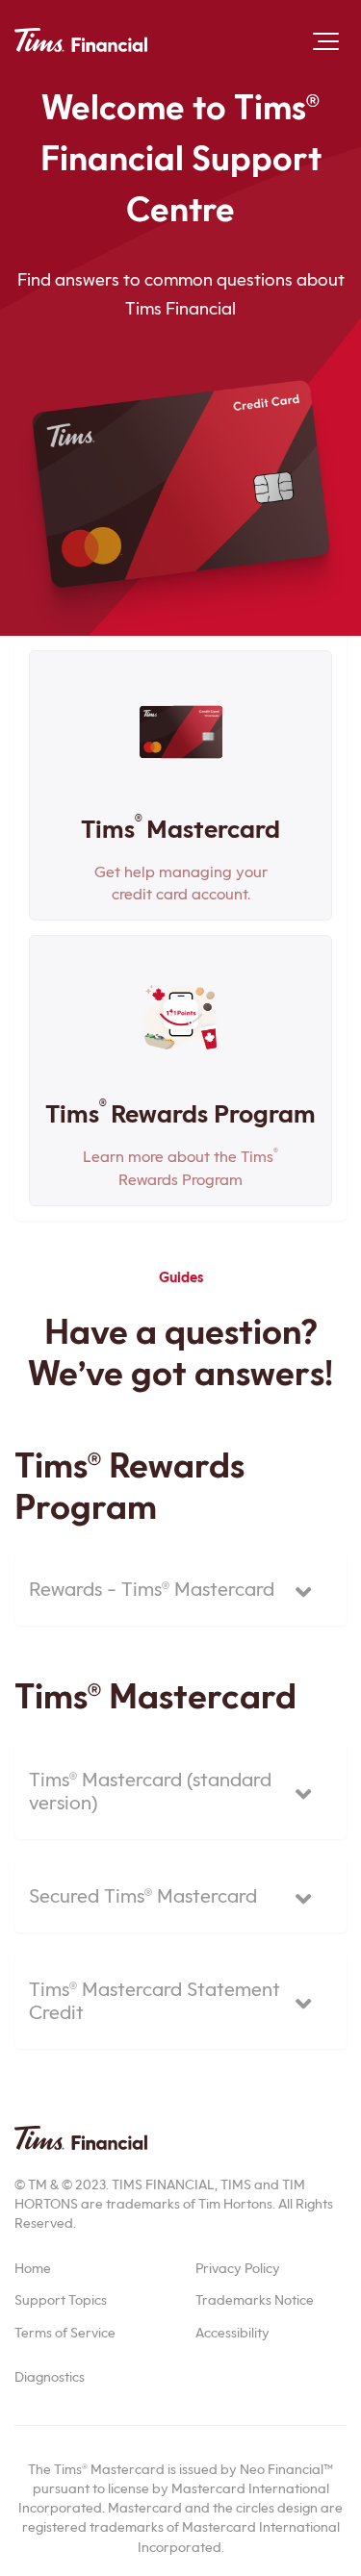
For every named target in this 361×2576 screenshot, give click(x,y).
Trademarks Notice (255, 2300)
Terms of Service (65, 2333)
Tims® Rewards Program (129, 1486)
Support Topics (61, 2300)
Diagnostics (50, 2377)
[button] (326, 41)
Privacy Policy (238, 2268)
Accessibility (232, 2333)
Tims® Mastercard (155, 1696)
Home (33, 2268)
